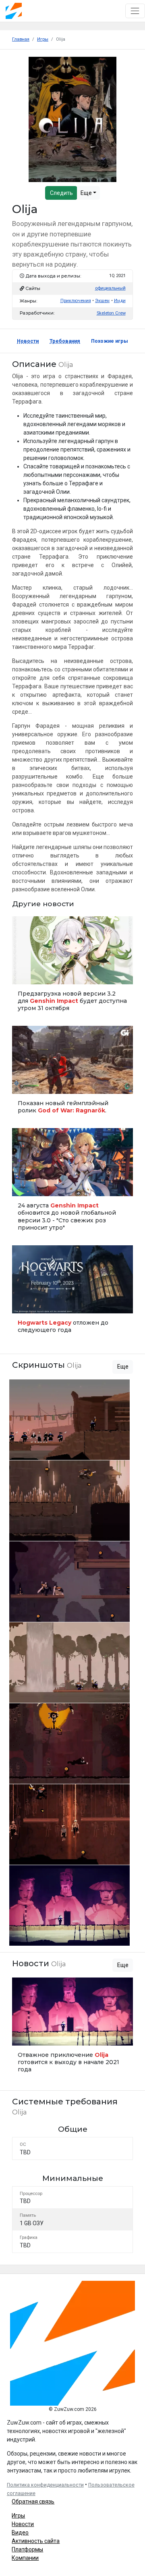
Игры (18, 2516)
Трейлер (24, 1084)
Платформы (27, 2549)
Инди (120, 301)
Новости (28, 341)
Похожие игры (110, 341)
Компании (25, 2558)
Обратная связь (33, 2501)
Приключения (76, 301)
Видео (20, 2533)
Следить (61, 193)
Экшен (102, 301)
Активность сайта (36, 2541)
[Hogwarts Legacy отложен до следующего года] (72, 1292)
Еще (87, 193)
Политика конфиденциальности (45, 2485)
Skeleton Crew (111, 313)
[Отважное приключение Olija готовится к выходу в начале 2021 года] (72, 2028)
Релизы (24, 1304)
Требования (65, 341)
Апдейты (25, 974)
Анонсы (24, 1186)
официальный (110, 288)
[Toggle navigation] (135, 11)
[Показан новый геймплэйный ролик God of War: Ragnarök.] (72, 1073)
